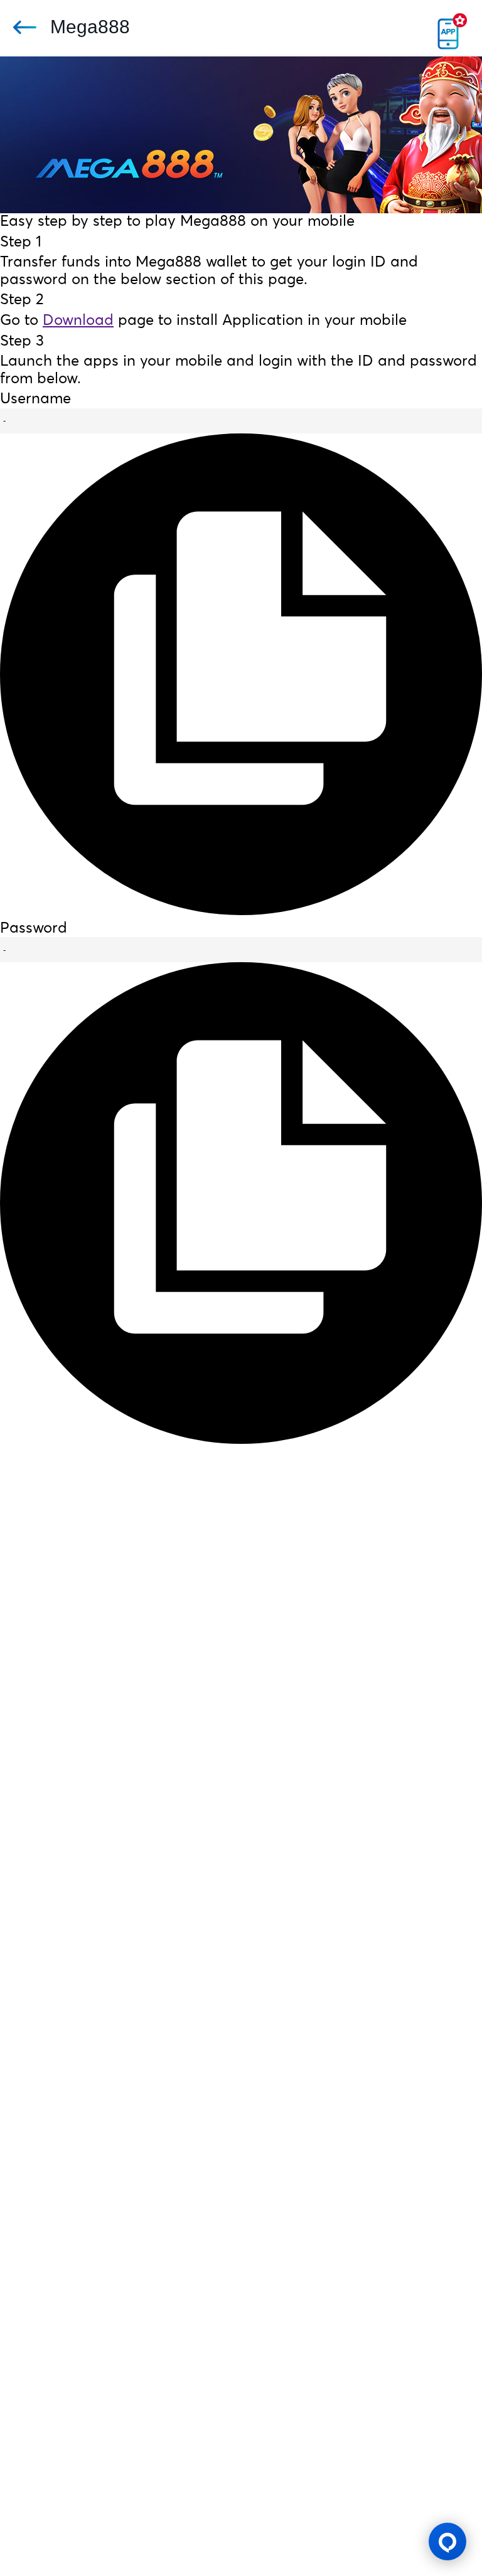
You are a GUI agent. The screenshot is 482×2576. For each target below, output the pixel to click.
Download (78, 321)
